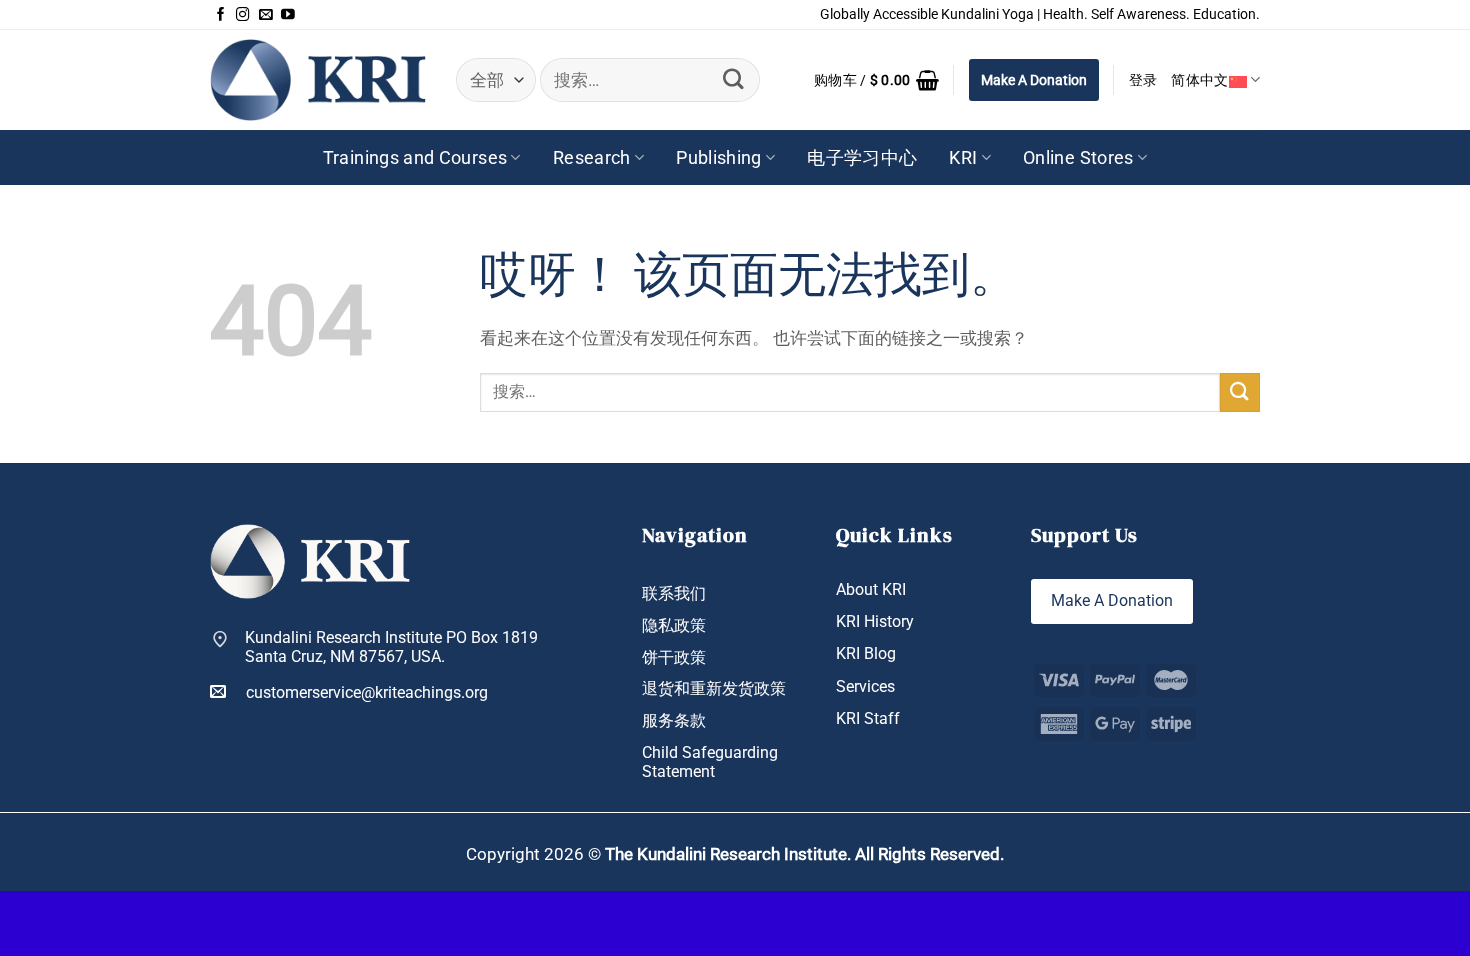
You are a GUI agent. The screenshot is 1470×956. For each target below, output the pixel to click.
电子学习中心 (862, 158)
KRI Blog (866, 653)
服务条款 (674, 720)
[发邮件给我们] (266, 15)
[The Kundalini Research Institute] (318, 79)
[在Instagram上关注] (243, 15)
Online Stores (1078, 158)
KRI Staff (868, 718)
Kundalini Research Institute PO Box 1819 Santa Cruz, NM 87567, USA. (391, 647)
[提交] (734, 79)
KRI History (875, 621)
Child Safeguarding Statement (710, 762)
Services (865, 686)
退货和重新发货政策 (714, 688)
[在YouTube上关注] (288, 15)
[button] (876, 80)
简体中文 (1199, 80)
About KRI (871, 589)
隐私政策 (674, 625)
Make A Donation (1034, 80)
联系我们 (674, 593)
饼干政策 (674, 657)
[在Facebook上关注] (221, 15)
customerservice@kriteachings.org (367, 692)
